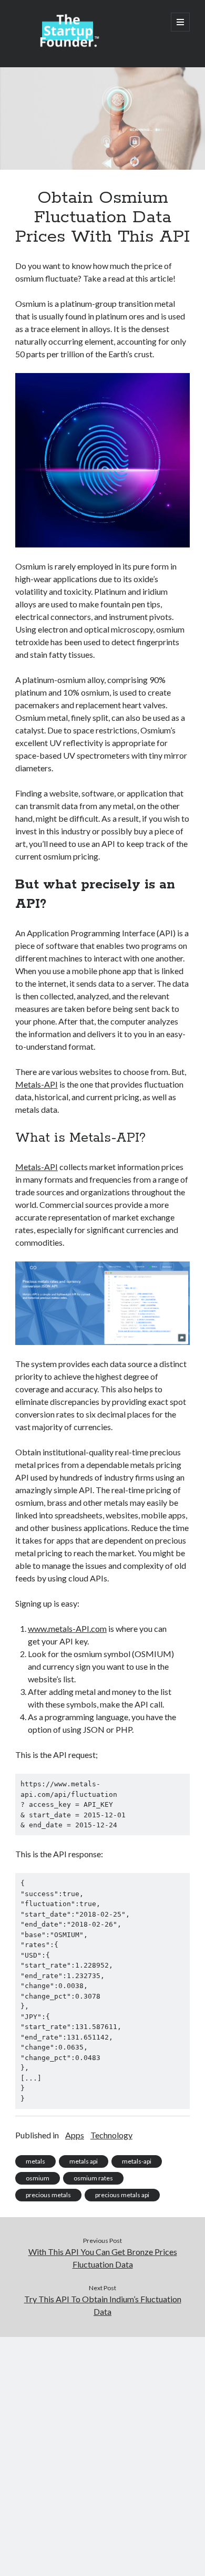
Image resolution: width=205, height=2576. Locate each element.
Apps (75, 2135)
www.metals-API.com (67, 1628)
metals (35, 2161)
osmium (38, 2178)
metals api (84, 2161)
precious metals (48, 2195)
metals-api (137, 2161)
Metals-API (37, 1084)
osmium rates (93, 2178)
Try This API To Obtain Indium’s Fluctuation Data (103, 2305)
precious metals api (122, 2195)
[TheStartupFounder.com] (68, 45)
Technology (111, 2135)
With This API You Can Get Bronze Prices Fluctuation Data (103, 2258)
